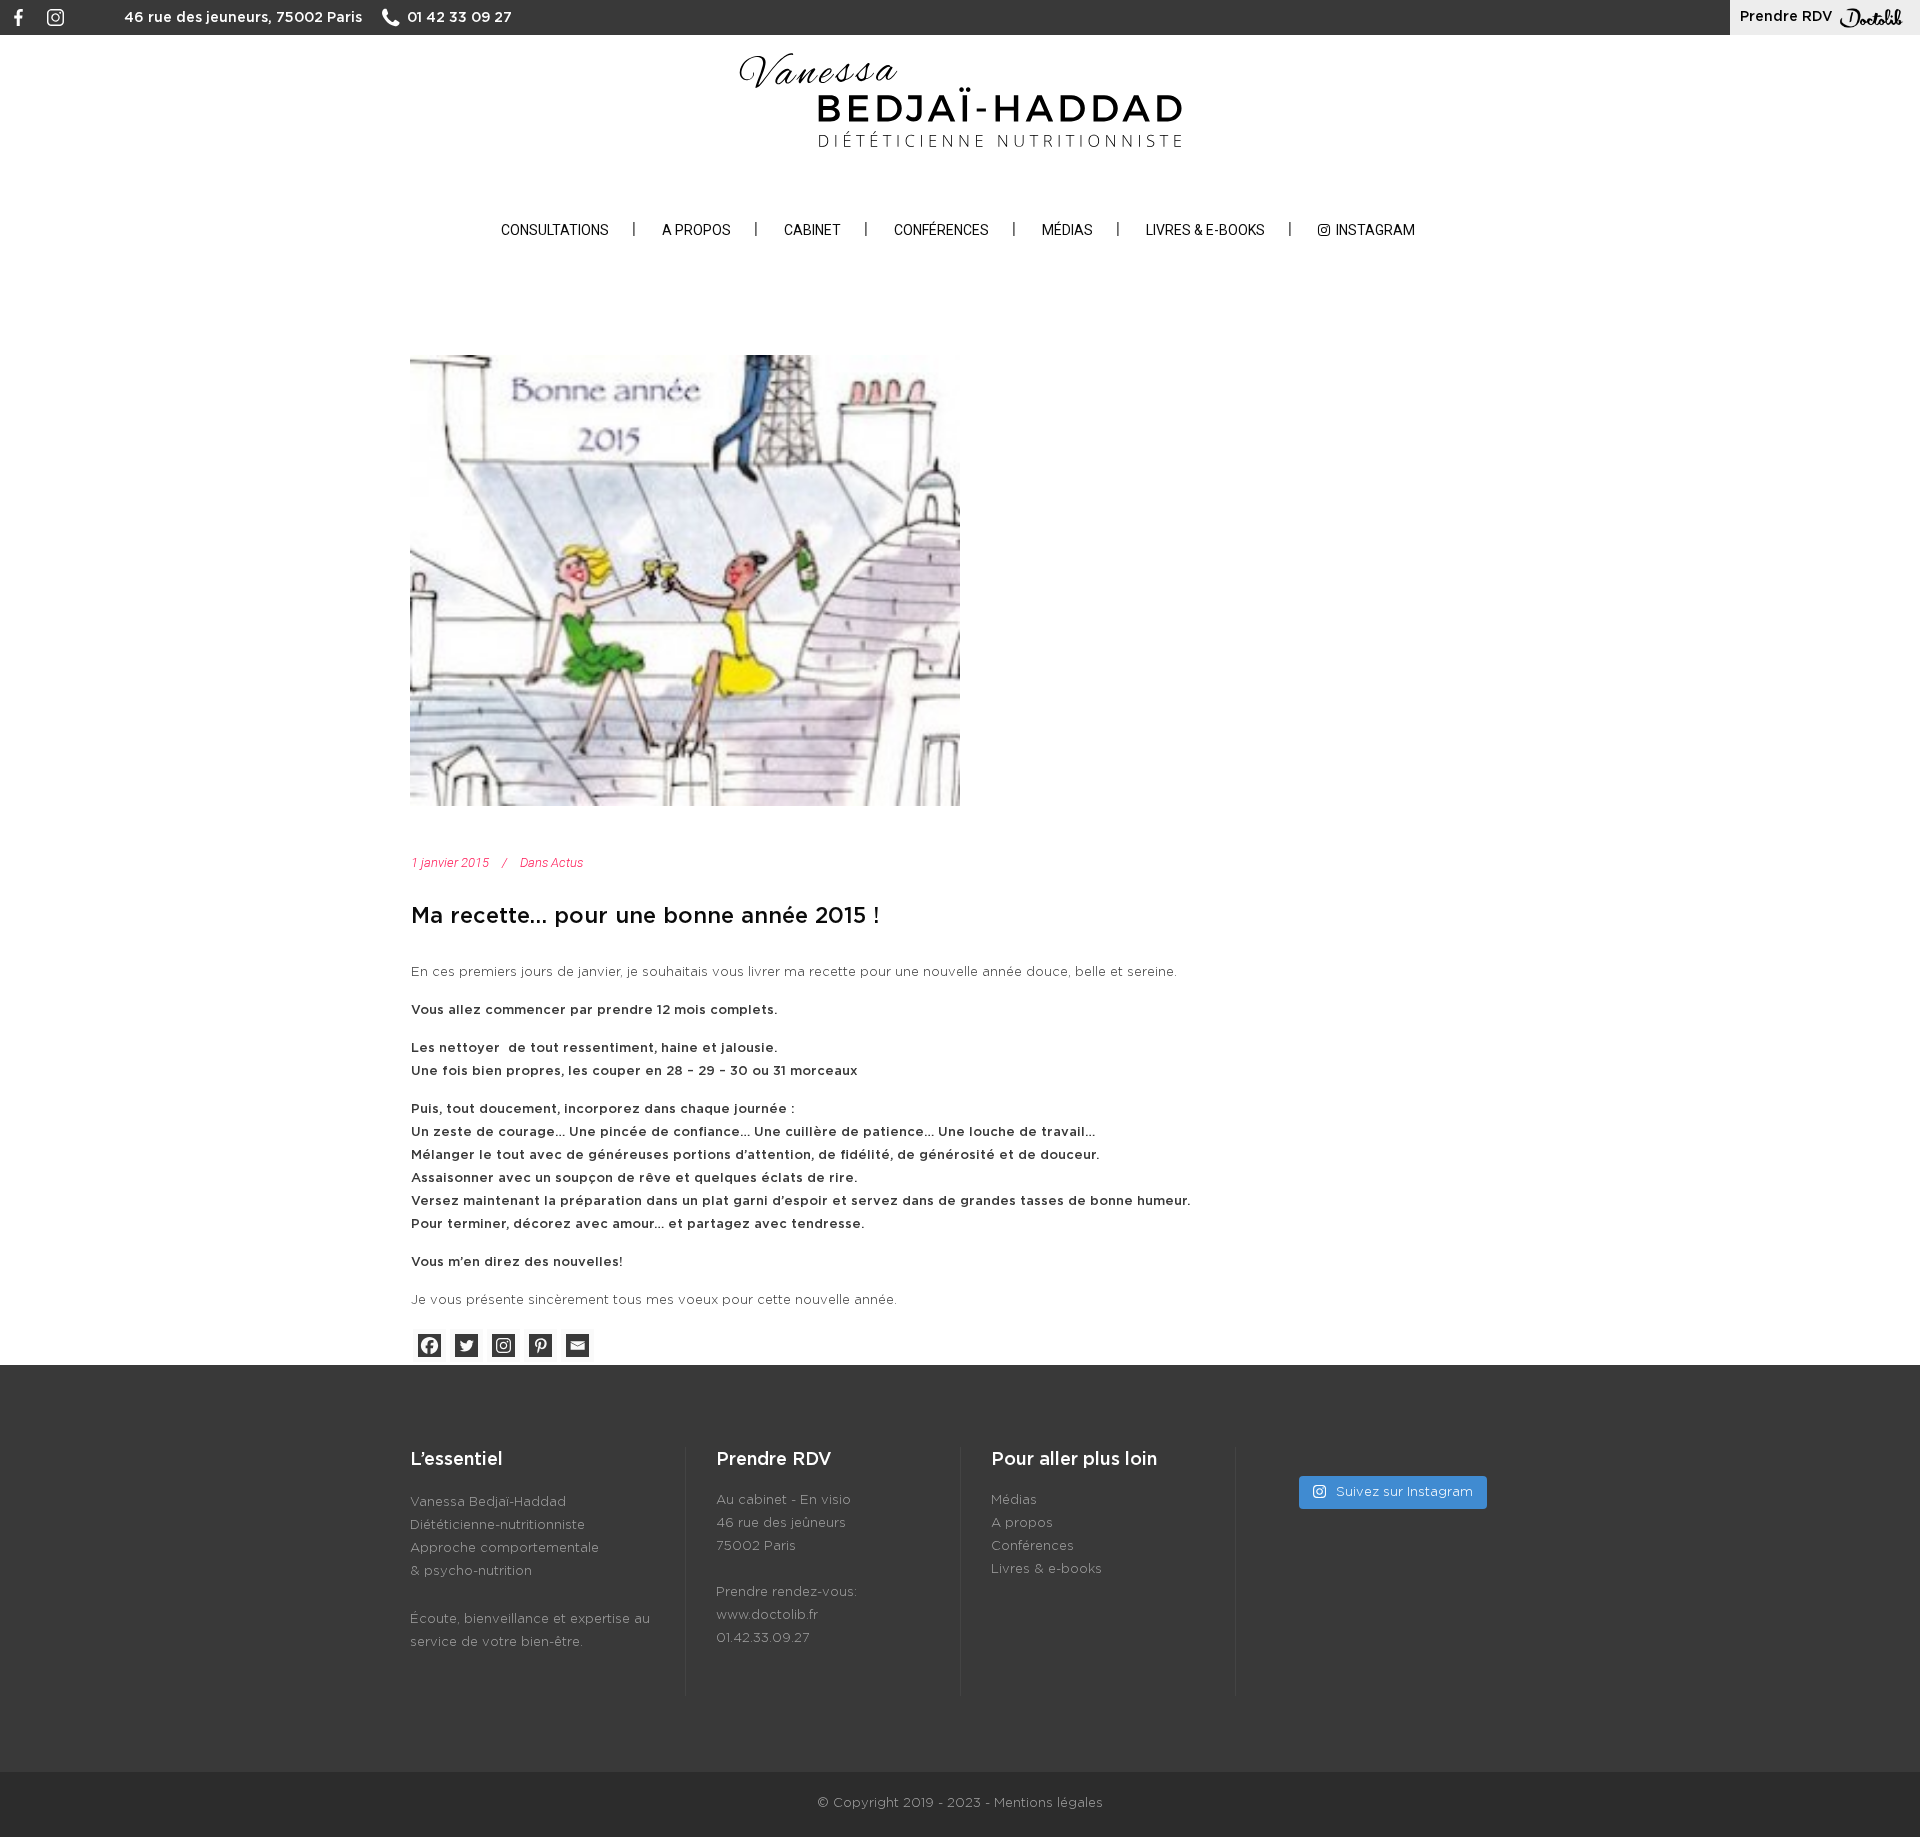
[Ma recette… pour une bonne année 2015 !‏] (685, 580)
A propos (1022, 1523)
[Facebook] (429, 1345)
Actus (567, 862)
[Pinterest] (540, 1345)
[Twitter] (466, 1345)
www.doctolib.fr (767, 1615)
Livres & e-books (1046, 1569)
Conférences (1032, 1546)
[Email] (577, 1345)
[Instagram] (503, 1345)
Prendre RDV (1786, 17)
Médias (1014, 1500)
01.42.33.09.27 (763, 1638)
